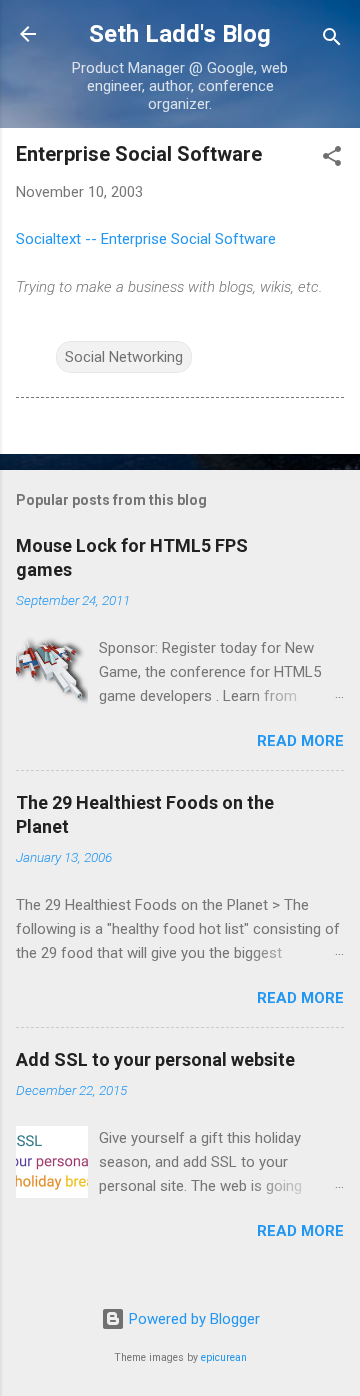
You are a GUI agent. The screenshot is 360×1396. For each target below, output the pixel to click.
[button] (332, 159)
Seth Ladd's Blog (180, 34)
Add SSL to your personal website (155, 1059)
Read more (300, 741)
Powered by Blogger (192, 1319)
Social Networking (124, 357)
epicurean (224, 1357)
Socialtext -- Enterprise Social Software (146, 239)
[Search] (332, 40)
